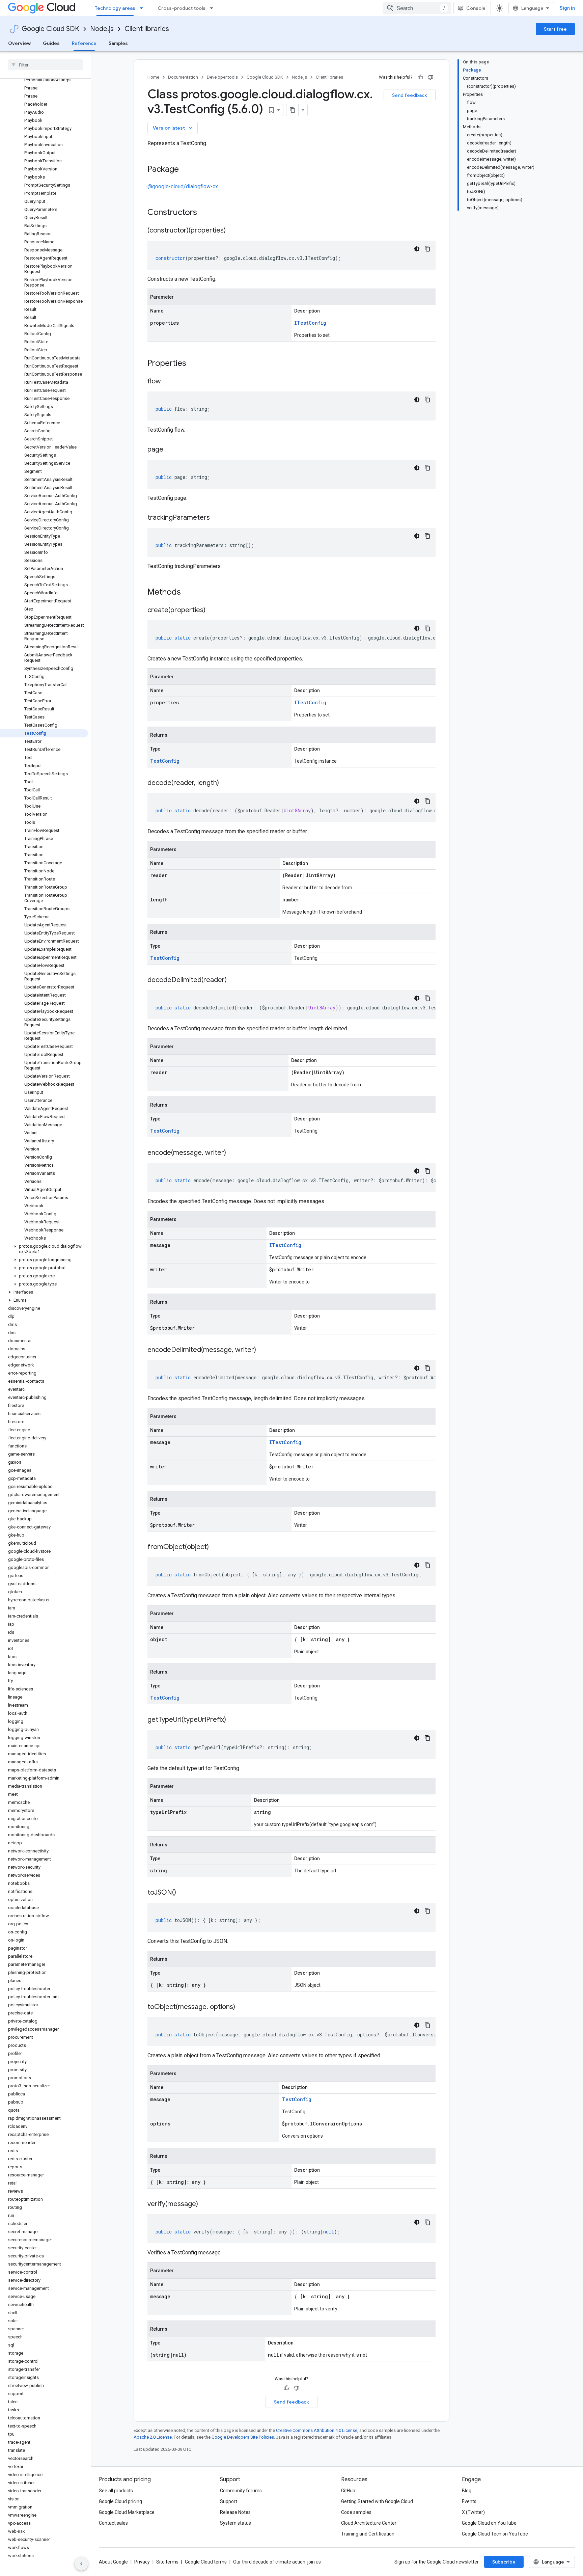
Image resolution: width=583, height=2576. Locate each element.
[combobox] (417, 8)
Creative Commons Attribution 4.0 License (317, 2430)
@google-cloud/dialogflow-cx (183, 186)
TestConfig (165, 761)
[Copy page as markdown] (293, 110)
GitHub (348, 2491)
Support (229, 2501)
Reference (84, 43)
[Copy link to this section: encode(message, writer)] (233, 1153)
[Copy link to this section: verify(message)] (205, 2204)
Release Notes (235, 2512)
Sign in (567, 8)
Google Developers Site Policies (243, 2437)
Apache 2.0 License (153, 2437)
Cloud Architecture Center (369, 2523)
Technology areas (115, 8)
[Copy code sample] (427, 249)
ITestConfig (310, 323)
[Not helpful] (431, 77)
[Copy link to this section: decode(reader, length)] (226, 783)
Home (153, 77)
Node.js (102, 29)
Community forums (241, 2491)
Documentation (183, 77)
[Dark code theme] (417, 249)
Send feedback (410, 95)
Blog (467, 2491)
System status (235, 2523)
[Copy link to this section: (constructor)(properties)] (232, 231)
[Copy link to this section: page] (170, 450)
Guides (51, 43)
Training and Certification (368, 2534)
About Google (113, 2562)
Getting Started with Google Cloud (377, 2501)
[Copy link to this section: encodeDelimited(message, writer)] (263, 1350)
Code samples (356, 2512)
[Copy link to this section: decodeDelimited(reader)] (233, 980)
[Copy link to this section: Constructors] (206, 213)
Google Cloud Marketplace (127, 2512)
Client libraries (147, 29)
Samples (118, 43)
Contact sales (113, 2523)
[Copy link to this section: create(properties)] (212, 611)
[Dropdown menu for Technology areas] (143, 8)
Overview (19, 43)
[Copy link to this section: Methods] (190, 593)
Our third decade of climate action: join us (277, 2562)
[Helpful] (420, 77)
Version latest (173, 128)
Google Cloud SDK (50, 29)
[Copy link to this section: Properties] (195, 364)
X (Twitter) (473, 2512)
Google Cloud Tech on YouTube (495, 2534)
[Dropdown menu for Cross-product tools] (214, 8)
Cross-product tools (182, 8)
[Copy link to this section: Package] (186, 170)
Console (476, 8)
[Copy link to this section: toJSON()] (183, 1893)
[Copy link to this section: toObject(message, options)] (242, 2007)
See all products (116, 2491)
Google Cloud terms (206, 2562)
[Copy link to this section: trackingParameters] (217, 518)
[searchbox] (45, 65)
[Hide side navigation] (81, 2564)
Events (469, 2501)
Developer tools (222, 77)
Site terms (167, 2562)
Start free (555, 29)
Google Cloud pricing (120, 2501)
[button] (44, 1249)
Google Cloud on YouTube (489, 2523)
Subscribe (504, 2562)
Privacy (142, 2562)
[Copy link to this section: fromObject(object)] (216, 1547)
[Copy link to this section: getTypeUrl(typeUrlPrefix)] (233, 1720)
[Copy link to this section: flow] (168, 382)
